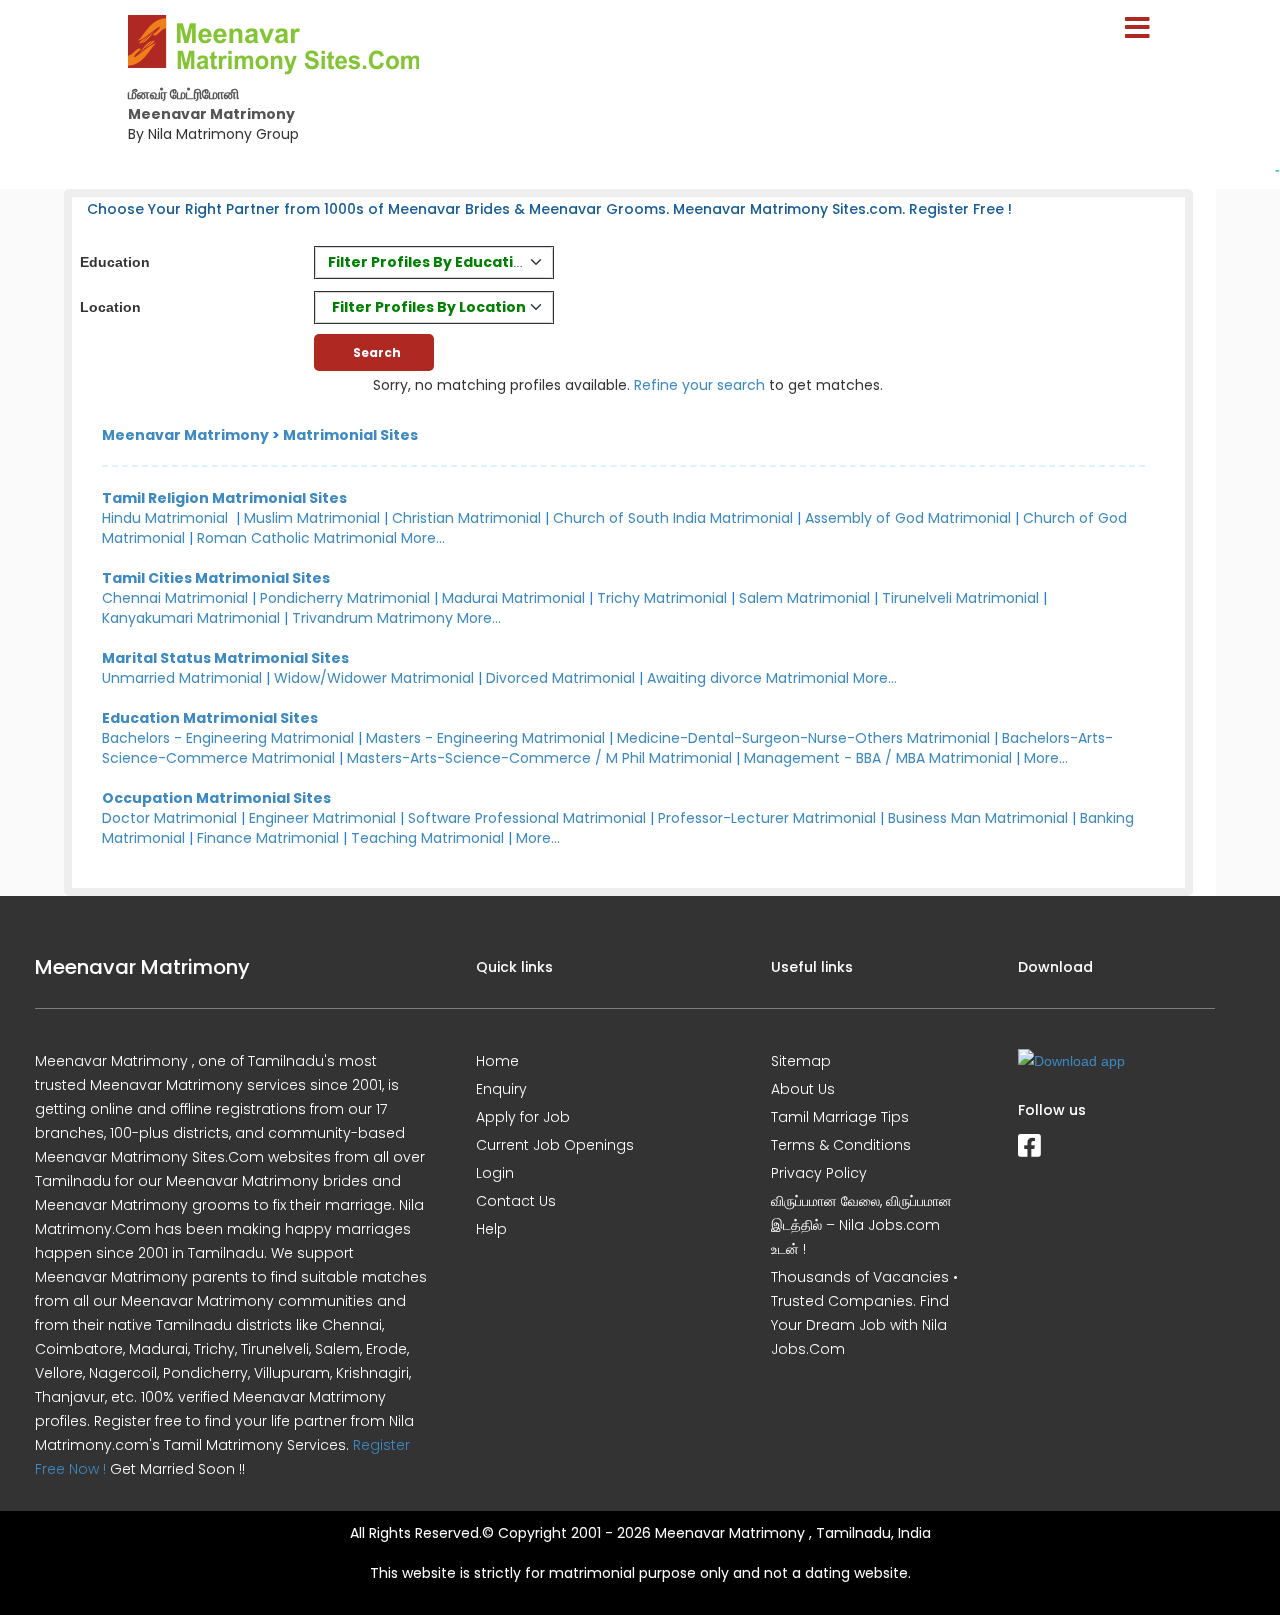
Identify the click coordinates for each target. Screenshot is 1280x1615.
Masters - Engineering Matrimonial (485, 738)
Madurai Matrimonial (513, 598)
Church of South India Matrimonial (673, 518)
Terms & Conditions (841, 1145)
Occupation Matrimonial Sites (216, 798)
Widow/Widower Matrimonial (374, 678)
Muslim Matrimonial (312, 518)
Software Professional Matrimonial (527, 818)
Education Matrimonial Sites (210, 718)
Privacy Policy (819, 1173)
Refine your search (699, 385)
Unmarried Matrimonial (182, 678)
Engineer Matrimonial (322, 818)
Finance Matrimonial (268, 838)
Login (495, 1173)
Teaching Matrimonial (427, 838)
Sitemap (801, 1061)
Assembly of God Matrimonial (908, 518)
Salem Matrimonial (804, 598)
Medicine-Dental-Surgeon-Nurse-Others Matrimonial (803, 738)
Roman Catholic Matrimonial (297, 538)
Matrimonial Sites (350, 435)
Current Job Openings (555, 1145)
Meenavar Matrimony (185, 435)
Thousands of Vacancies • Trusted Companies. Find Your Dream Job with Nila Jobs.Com (864, 1313)
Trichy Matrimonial (662, 598)
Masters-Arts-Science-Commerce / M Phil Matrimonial (539, 758)
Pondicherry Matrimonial (345, 598)
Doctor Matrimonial (169, 818)
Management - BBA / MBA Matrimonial (878, 758)
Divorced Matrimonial (560, 678)
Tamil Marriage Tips (840, 1117)
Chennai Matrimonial (175, 598)
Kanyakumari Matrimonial (191, 618)
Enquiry (501, 1089)
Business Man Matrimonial (978, 818)
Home (497, 1061)
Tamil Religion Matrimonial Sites (224, 498)
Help (491, 1229)
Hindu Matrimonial (165, 518)
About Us (803, 1089)
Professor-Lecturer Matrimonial (767, 818)
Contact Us (516, 1201)
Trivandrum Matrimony (372, 618)
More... (423, 538)
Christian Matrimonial (466, 518)
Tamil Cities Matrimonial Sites (216, 578)
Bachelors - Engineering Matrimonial (228, 738)
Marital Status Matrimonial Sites (225, 658)
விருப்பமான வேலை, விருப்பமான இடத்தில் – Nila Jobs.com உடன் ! (861, 1225)
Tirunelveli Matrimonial (960, 598)
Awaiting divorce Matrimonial (748, 678)
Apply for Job (523, 1117)
